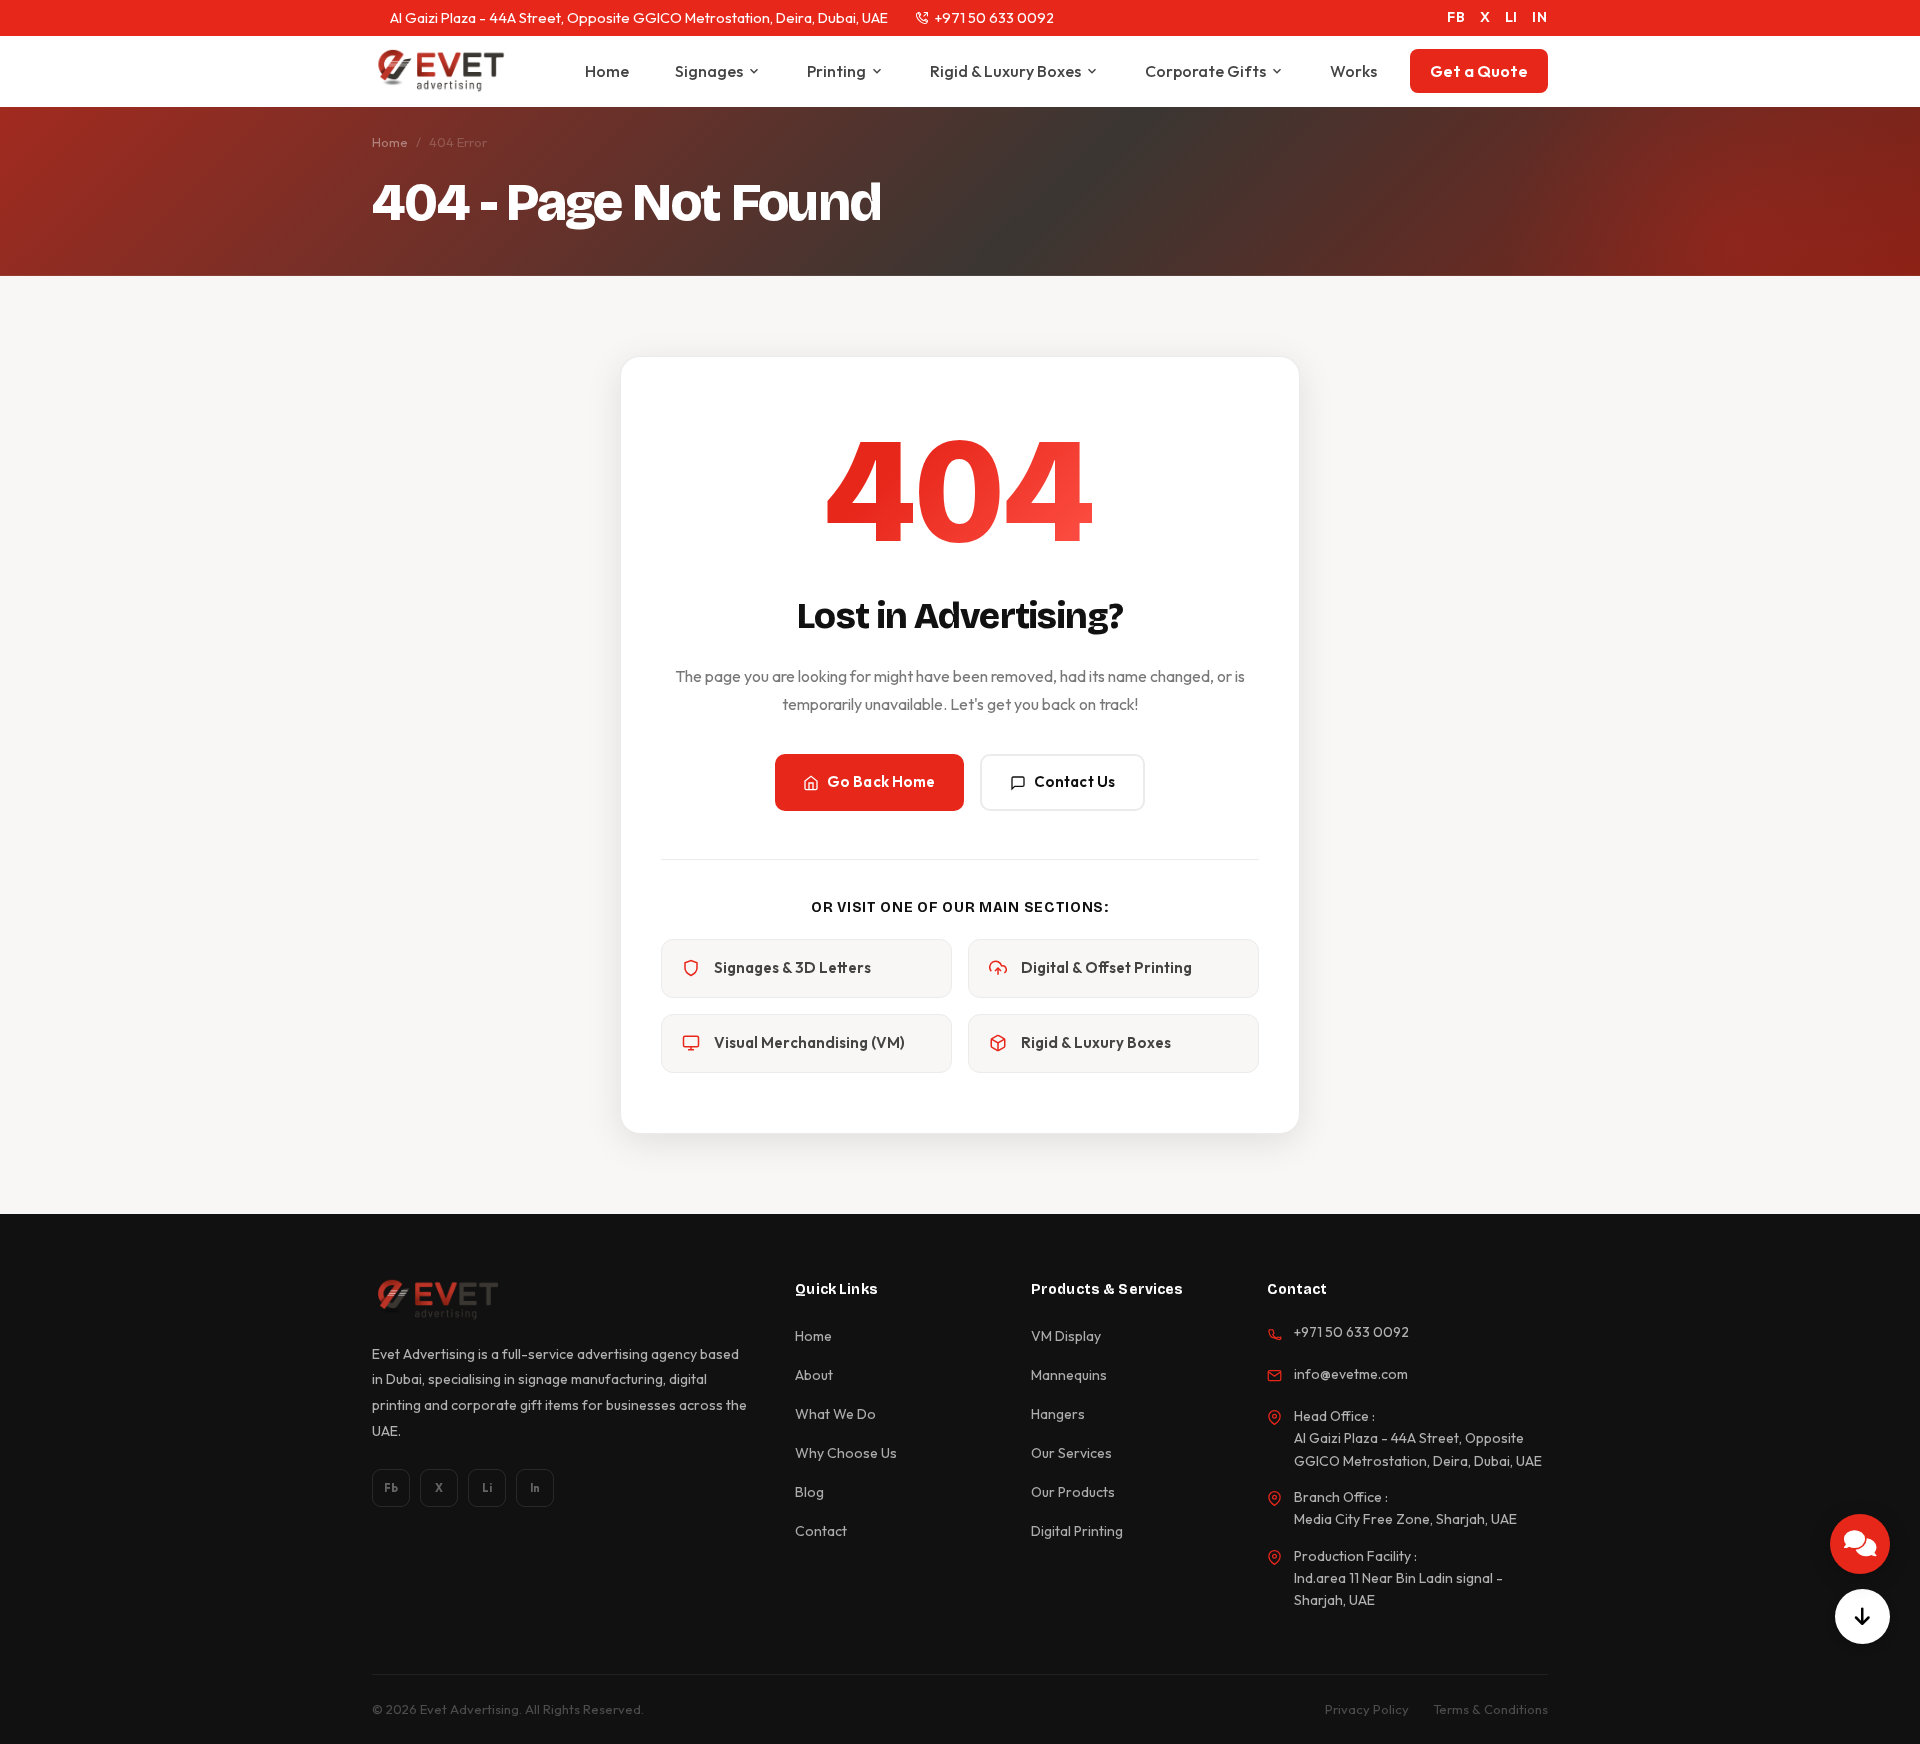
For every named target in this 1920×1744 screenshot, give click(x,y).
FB (1456, 17)
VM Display (1066, 1336)
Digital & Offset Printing (1106, 967)
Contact (821, 1531)
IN (1540, 17)
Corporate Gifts (1205, 71)
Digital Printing (1077, 1531)
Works (1353, 71)
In (535, 1488)
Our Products (1073, 1492)
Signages (709, 71)
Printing (836, 71)
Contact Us (1075, 781)
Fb (391, 1488)
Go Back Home (881, 781)
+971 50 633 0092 (994, 17)
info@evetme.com (1351, 1374)
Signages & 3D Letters (792, 967)
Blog (809, 1492)
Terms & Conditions (1490, 1709)
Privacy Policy (1367, 1709)
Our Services (1071, 1453)
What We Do (835, 1414)
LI (1512, 17)
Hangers (1058, 1414)
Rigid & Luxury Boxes (1005, 71)
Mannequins (1069, 1375)
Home (607, 71)
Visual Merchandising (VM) (809, 1042)
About (814, 1375)
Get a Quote (1479, 71)
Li (487, 1488)
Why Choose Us (846, 1453)
